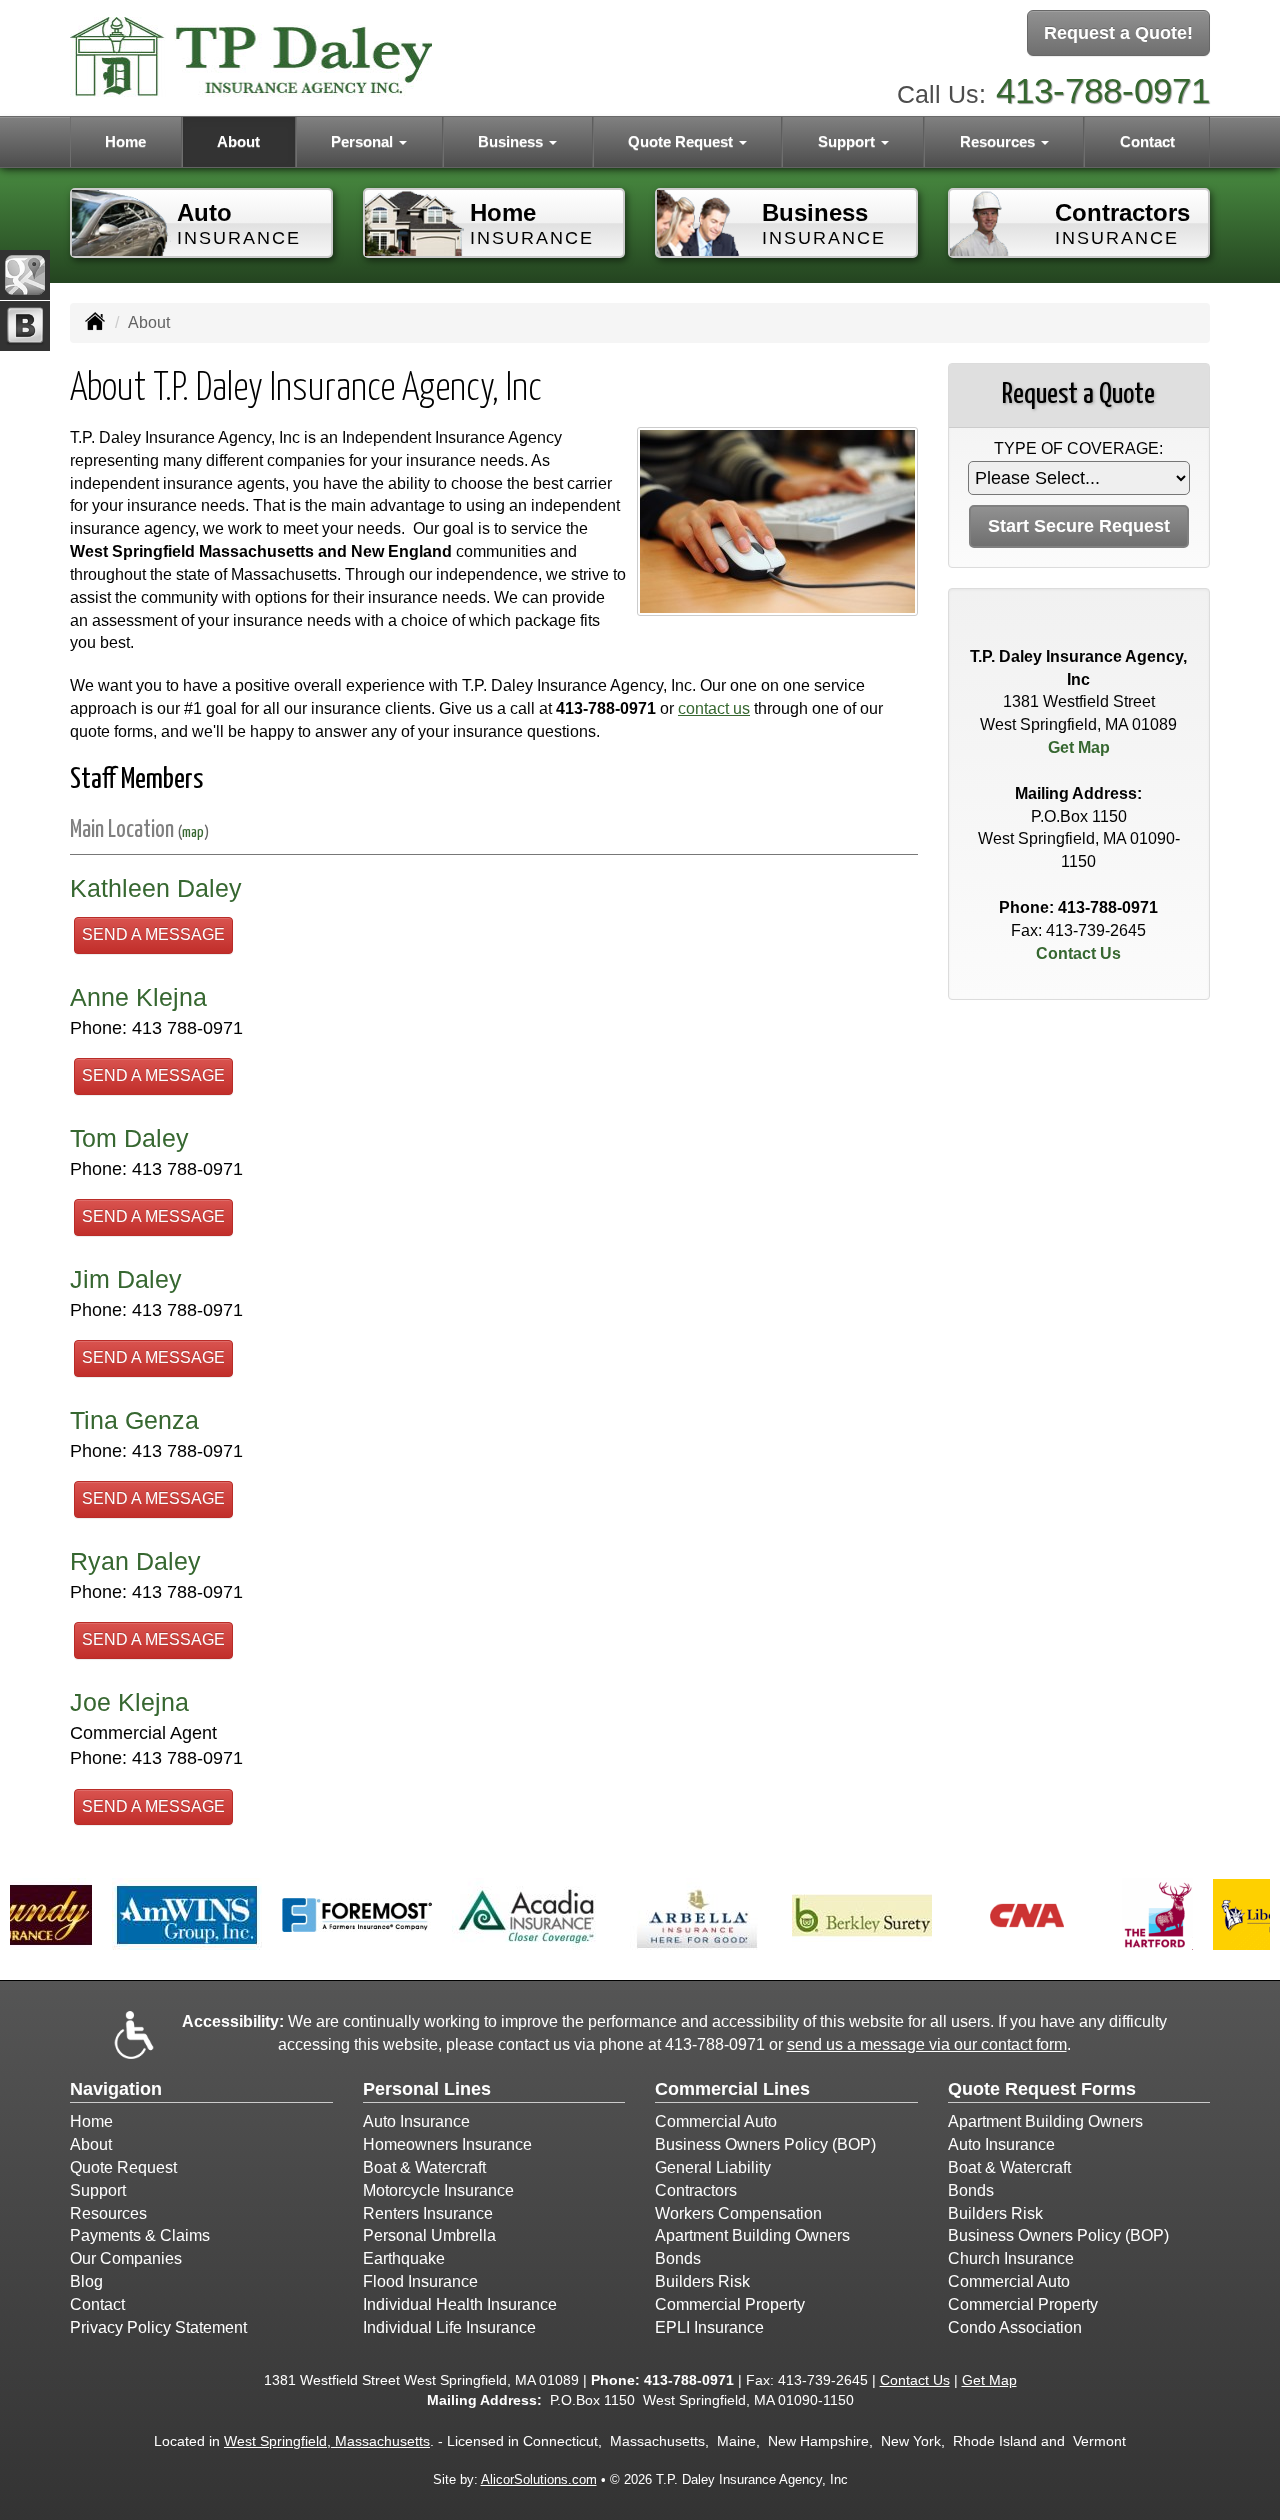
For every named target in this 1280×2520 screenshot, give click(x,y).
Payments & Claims (140, 2235)
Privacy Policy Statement (158, 2327)
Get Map (1079, 747)
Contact (1147, 141)
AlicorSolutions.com (539, 2479)
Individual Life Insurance (449, 2327)
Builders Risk (702, 2281)
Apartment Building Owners (752, 2235)
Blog (86, 2281)
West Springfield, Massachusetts (327, 2441)
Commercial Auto (716, 2121)
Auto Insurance (416, 2121)
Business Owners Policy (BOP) (765, 2144)
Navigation (116, 2089)
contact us (714, 708)
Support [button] (848, 141)
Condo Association (1015, 2327)
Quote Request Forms (1042, 2089)
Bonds (678, 2258)
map (193, 832)
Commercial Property (730, 2304)
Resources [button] (999, 141)
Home (125, 141)
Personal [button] (364, 141)
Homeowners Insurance (447, 2144)
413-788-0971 (1103, 90)
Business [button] (512, 141)
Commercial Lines (732, 2089)
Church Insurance (1011, 2258)
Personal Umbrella (429, 2235)
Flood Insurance (420, 2281)
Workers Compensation (738, 2213)
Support (98, 2190)
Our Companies (126, 2258)
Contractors (696, 2190)
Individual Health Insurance (460, 2304)
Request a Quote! (1118, 33)
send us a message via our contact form (927, 2044)
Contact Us (1078, 953)
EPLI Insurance (709, 2327)
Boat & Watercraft (424, 2167)
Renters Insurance (428, 2213)
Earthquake (404, 2258)
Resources (108, 2213)
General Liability (713, 2167)
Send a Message (153, 934)
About (238, 141)
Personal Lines (427, 2089)
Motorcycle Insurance (438, 2190)
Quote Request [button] (682, 141)
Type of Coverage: (1078, 448)
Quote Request (123, 2167)
